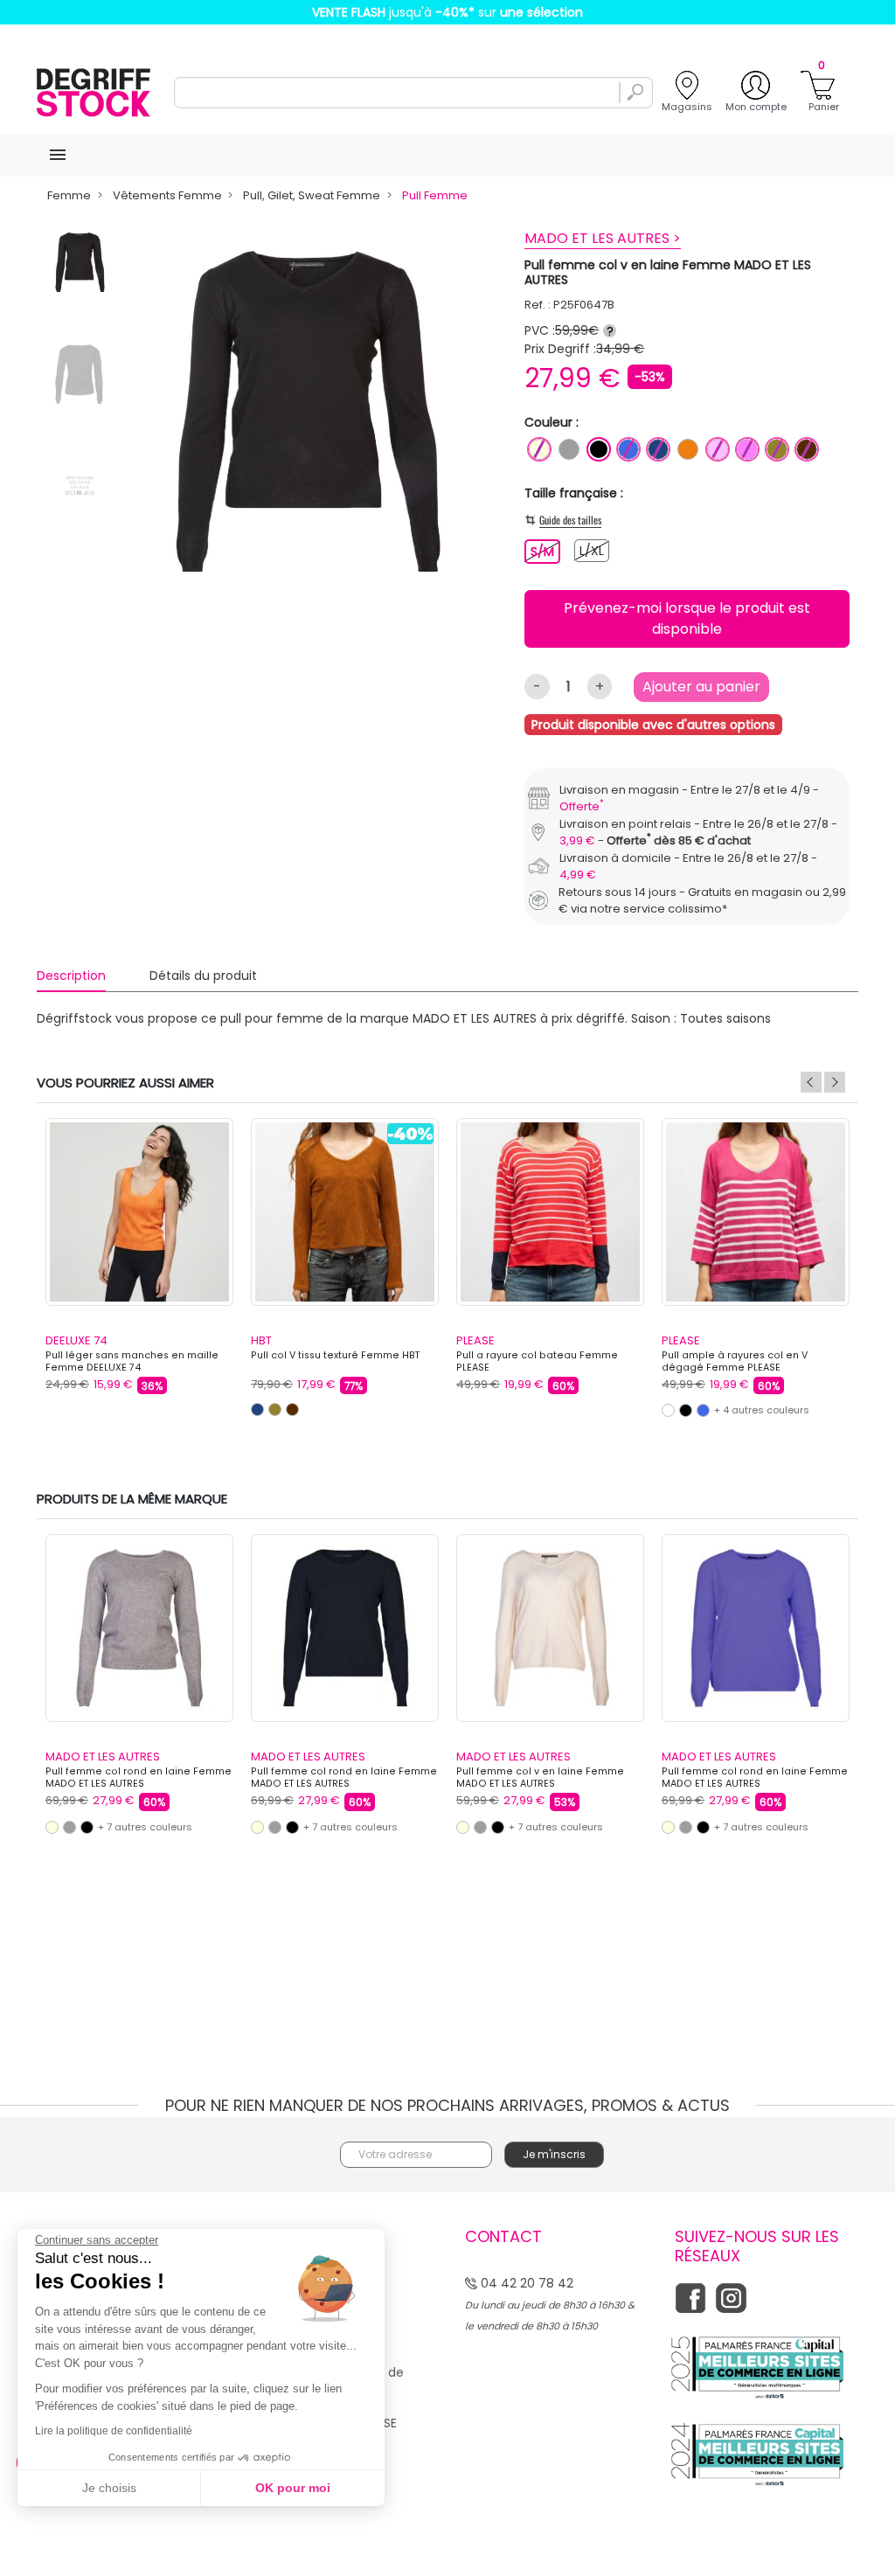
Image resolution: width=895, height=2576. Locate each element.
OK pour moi (293, 2488)
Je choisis (109, 2488)
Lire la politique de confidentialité (114, 2431)
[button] (730, 1128)
